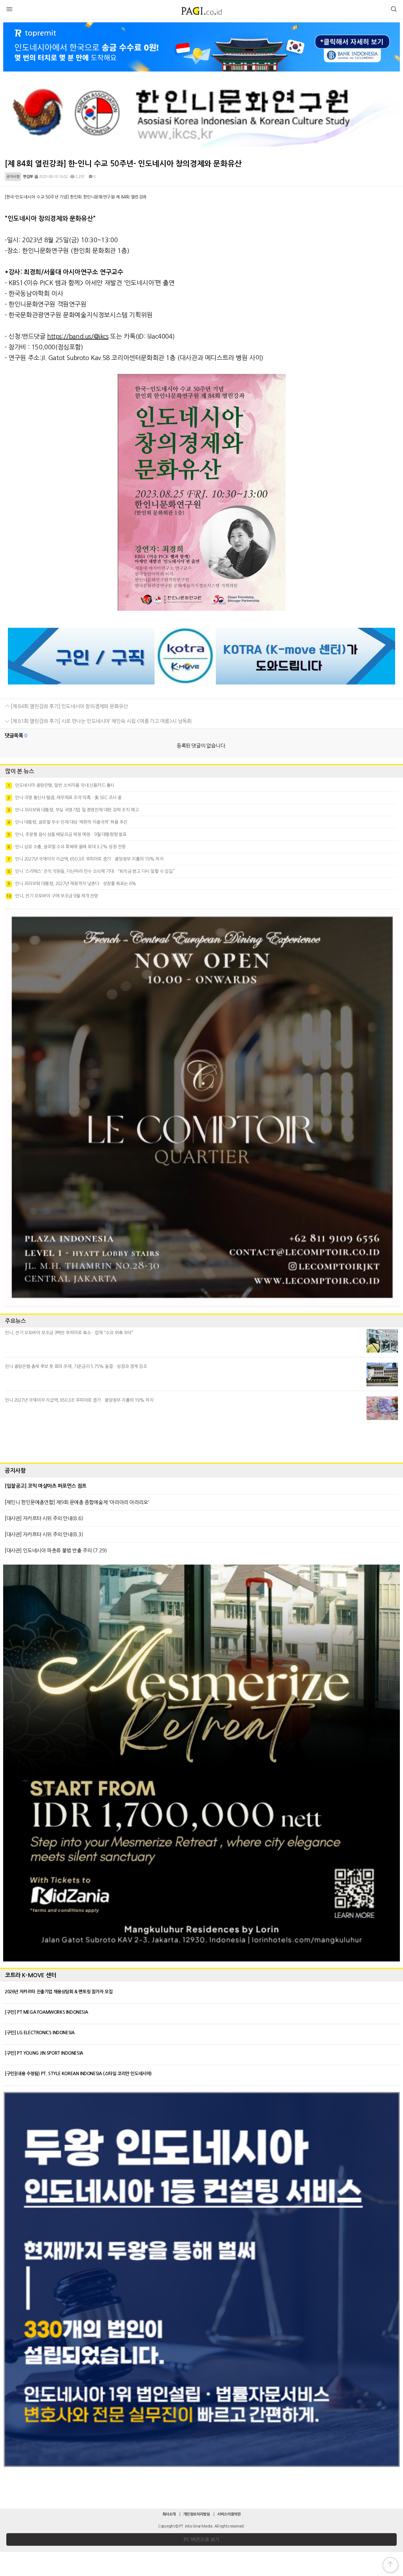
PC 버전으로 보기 (201, 2539)
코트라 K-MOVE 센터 (31, 1975)
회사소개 (169, 2514)
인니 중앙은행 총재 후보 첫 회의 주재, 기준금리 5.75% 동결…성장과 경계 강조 (76, 1366)
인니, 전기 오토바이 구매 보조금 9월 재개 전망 (52, 896)
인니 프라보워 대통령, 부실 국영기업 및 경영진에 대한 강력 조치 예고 (73, 810)
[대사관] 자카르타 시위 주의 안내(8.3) (44, 1534)
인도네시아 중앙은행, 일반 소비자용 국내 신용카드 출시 (61, 785)
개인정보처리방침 (197, 2514)
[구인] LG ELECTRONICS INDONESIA (40, 2033)
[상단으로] (390, 2565)
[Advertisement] (201, 1440)
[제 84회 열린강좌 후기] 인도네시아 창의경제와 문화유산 (69, 706)
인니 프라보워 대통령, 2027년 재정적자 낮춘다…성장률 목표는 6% (72, 884)
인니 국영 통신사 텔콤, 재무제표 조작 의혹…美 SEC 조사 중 (65, 798)
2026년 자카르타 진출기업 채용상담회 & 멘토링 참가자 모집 (59, 1992)
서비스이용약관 (229, 2514)
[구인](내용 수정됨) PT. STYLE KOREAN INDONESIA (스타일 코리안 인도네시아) (78, 2074)
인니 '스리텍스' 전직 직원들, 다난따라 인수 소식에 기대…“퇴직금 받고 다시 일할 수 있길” (91, 871)
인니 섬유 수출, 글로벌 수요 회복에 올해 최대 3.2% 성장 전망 (67, 847)
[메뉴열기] (9, 10)
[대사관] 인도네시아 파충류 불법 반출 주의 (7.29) (56, 1550)
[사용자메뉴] (394, 10)
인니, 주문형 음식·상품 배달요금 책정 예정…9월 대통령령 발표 (67, 834)
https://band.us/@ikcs (78, 336)
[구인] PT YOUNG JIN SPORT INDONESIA (44, 2053)
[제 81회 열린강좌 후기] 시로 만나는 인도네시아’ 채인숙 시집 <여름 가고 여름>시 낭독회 (101, 721)
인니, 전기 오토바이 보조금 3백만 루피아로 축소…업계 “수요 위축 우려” (69, 1333)
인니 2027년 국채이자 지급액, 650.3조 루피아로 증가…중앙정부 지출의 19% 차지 (85, 859)
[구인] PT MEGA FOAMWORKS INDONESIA (46, 2012)
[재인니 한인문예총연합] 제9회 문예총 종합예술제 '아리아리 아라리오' (77, 1502)
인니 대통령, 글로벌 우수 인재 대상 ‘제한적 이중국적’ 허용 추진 (67, 822)
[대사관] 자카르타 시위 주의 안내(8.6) (44, 1518)
